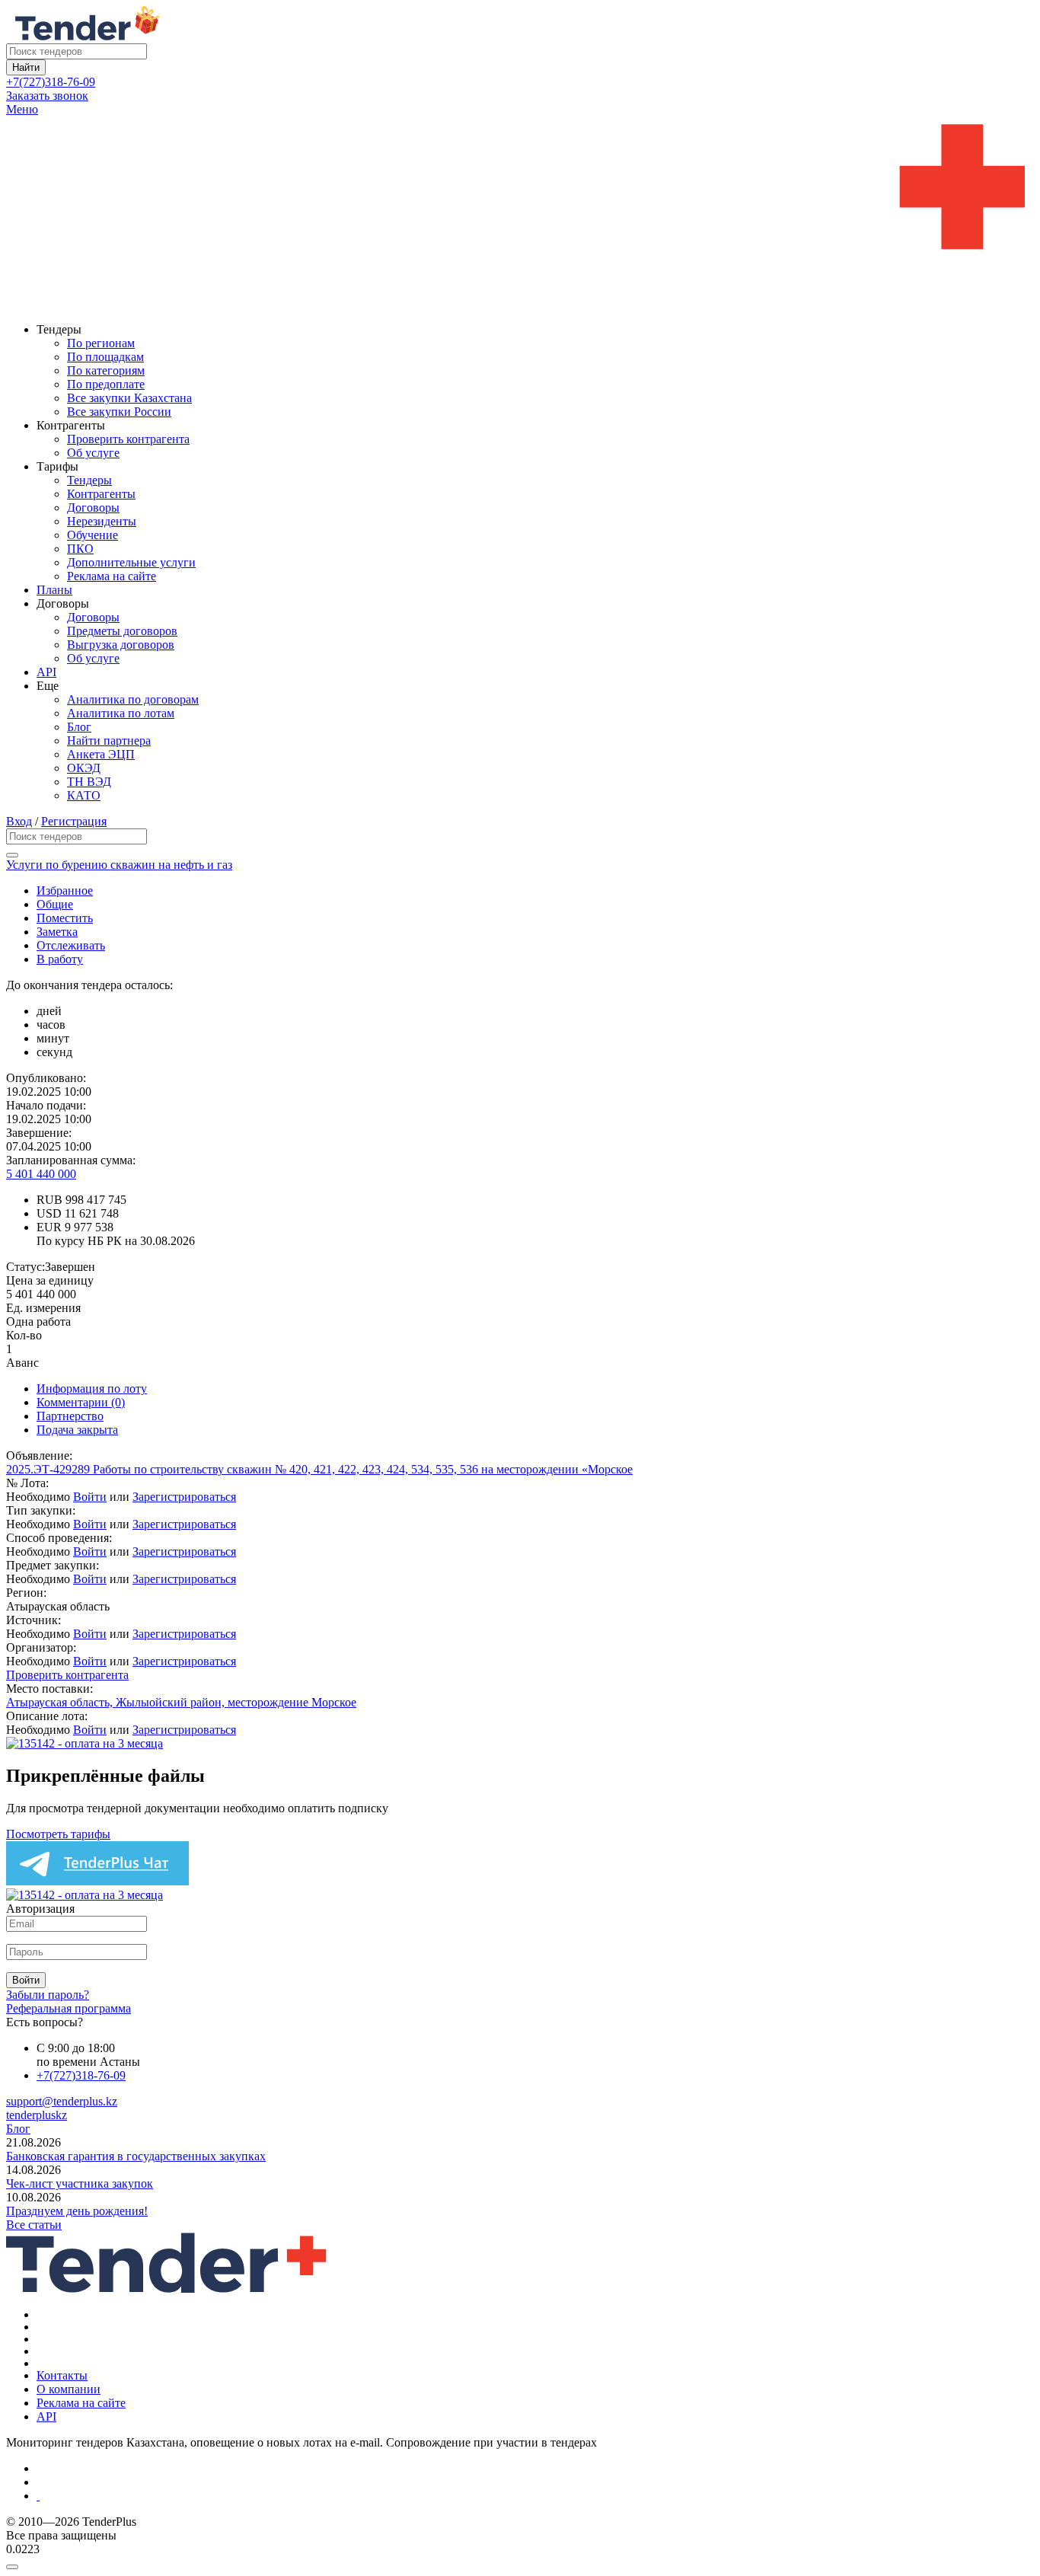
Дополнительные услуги (131, 562)
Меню (22, 109)
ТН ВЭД (89, 782)
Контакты (62, 2375)
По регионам (101, 343)
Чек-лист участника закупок (80, 2183)
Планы (54, 590)
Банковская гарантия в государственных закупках (136, 2156)
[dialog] (520, 2563)
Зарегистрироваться (184, 1497)
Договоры (93, 508)
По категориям (106, 370)
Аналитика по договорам (133, 699)
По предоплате (106, 384)
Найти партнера (109, 741)
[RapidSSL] (535, 2496)
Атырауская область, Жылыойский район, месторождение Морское (181, 1702)
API (46, 672)
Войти (90, 1497)
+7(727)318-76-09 (51, 82)
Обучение (93, 535)
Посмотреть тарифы (58, 1834)
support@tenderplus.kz (62, 2101)
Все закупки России (119, 412)
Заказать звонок (47, 96)
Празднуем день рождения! (77, 2211)
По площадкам (105, 357)
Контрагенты (101, 494)
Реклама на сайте (112, 576)
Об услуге (93, 453)
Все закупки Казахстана (129, 398)
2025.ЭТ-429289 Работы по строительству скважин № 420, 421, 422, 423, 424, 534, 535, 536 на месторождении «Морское (319, 1469)
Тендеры (89, 480)
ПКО (80, 549)
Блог (79, 727)
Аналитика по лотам (121, 713)
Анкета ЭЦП (101, 754)
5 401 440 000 (41, 1174)
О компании (69, 2389)
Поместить (65, 918)
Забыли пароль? (48, 1995)
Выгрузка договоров (121, 645)
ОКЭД (84, 768)
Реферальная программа (69, 2008)
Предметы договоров (122, 631)
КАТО (84, 795)
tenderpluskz (37, 2115)
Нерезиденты (102, 521)
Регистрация (74, 821)
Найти (26, 67)
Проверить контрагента (128, 439)
